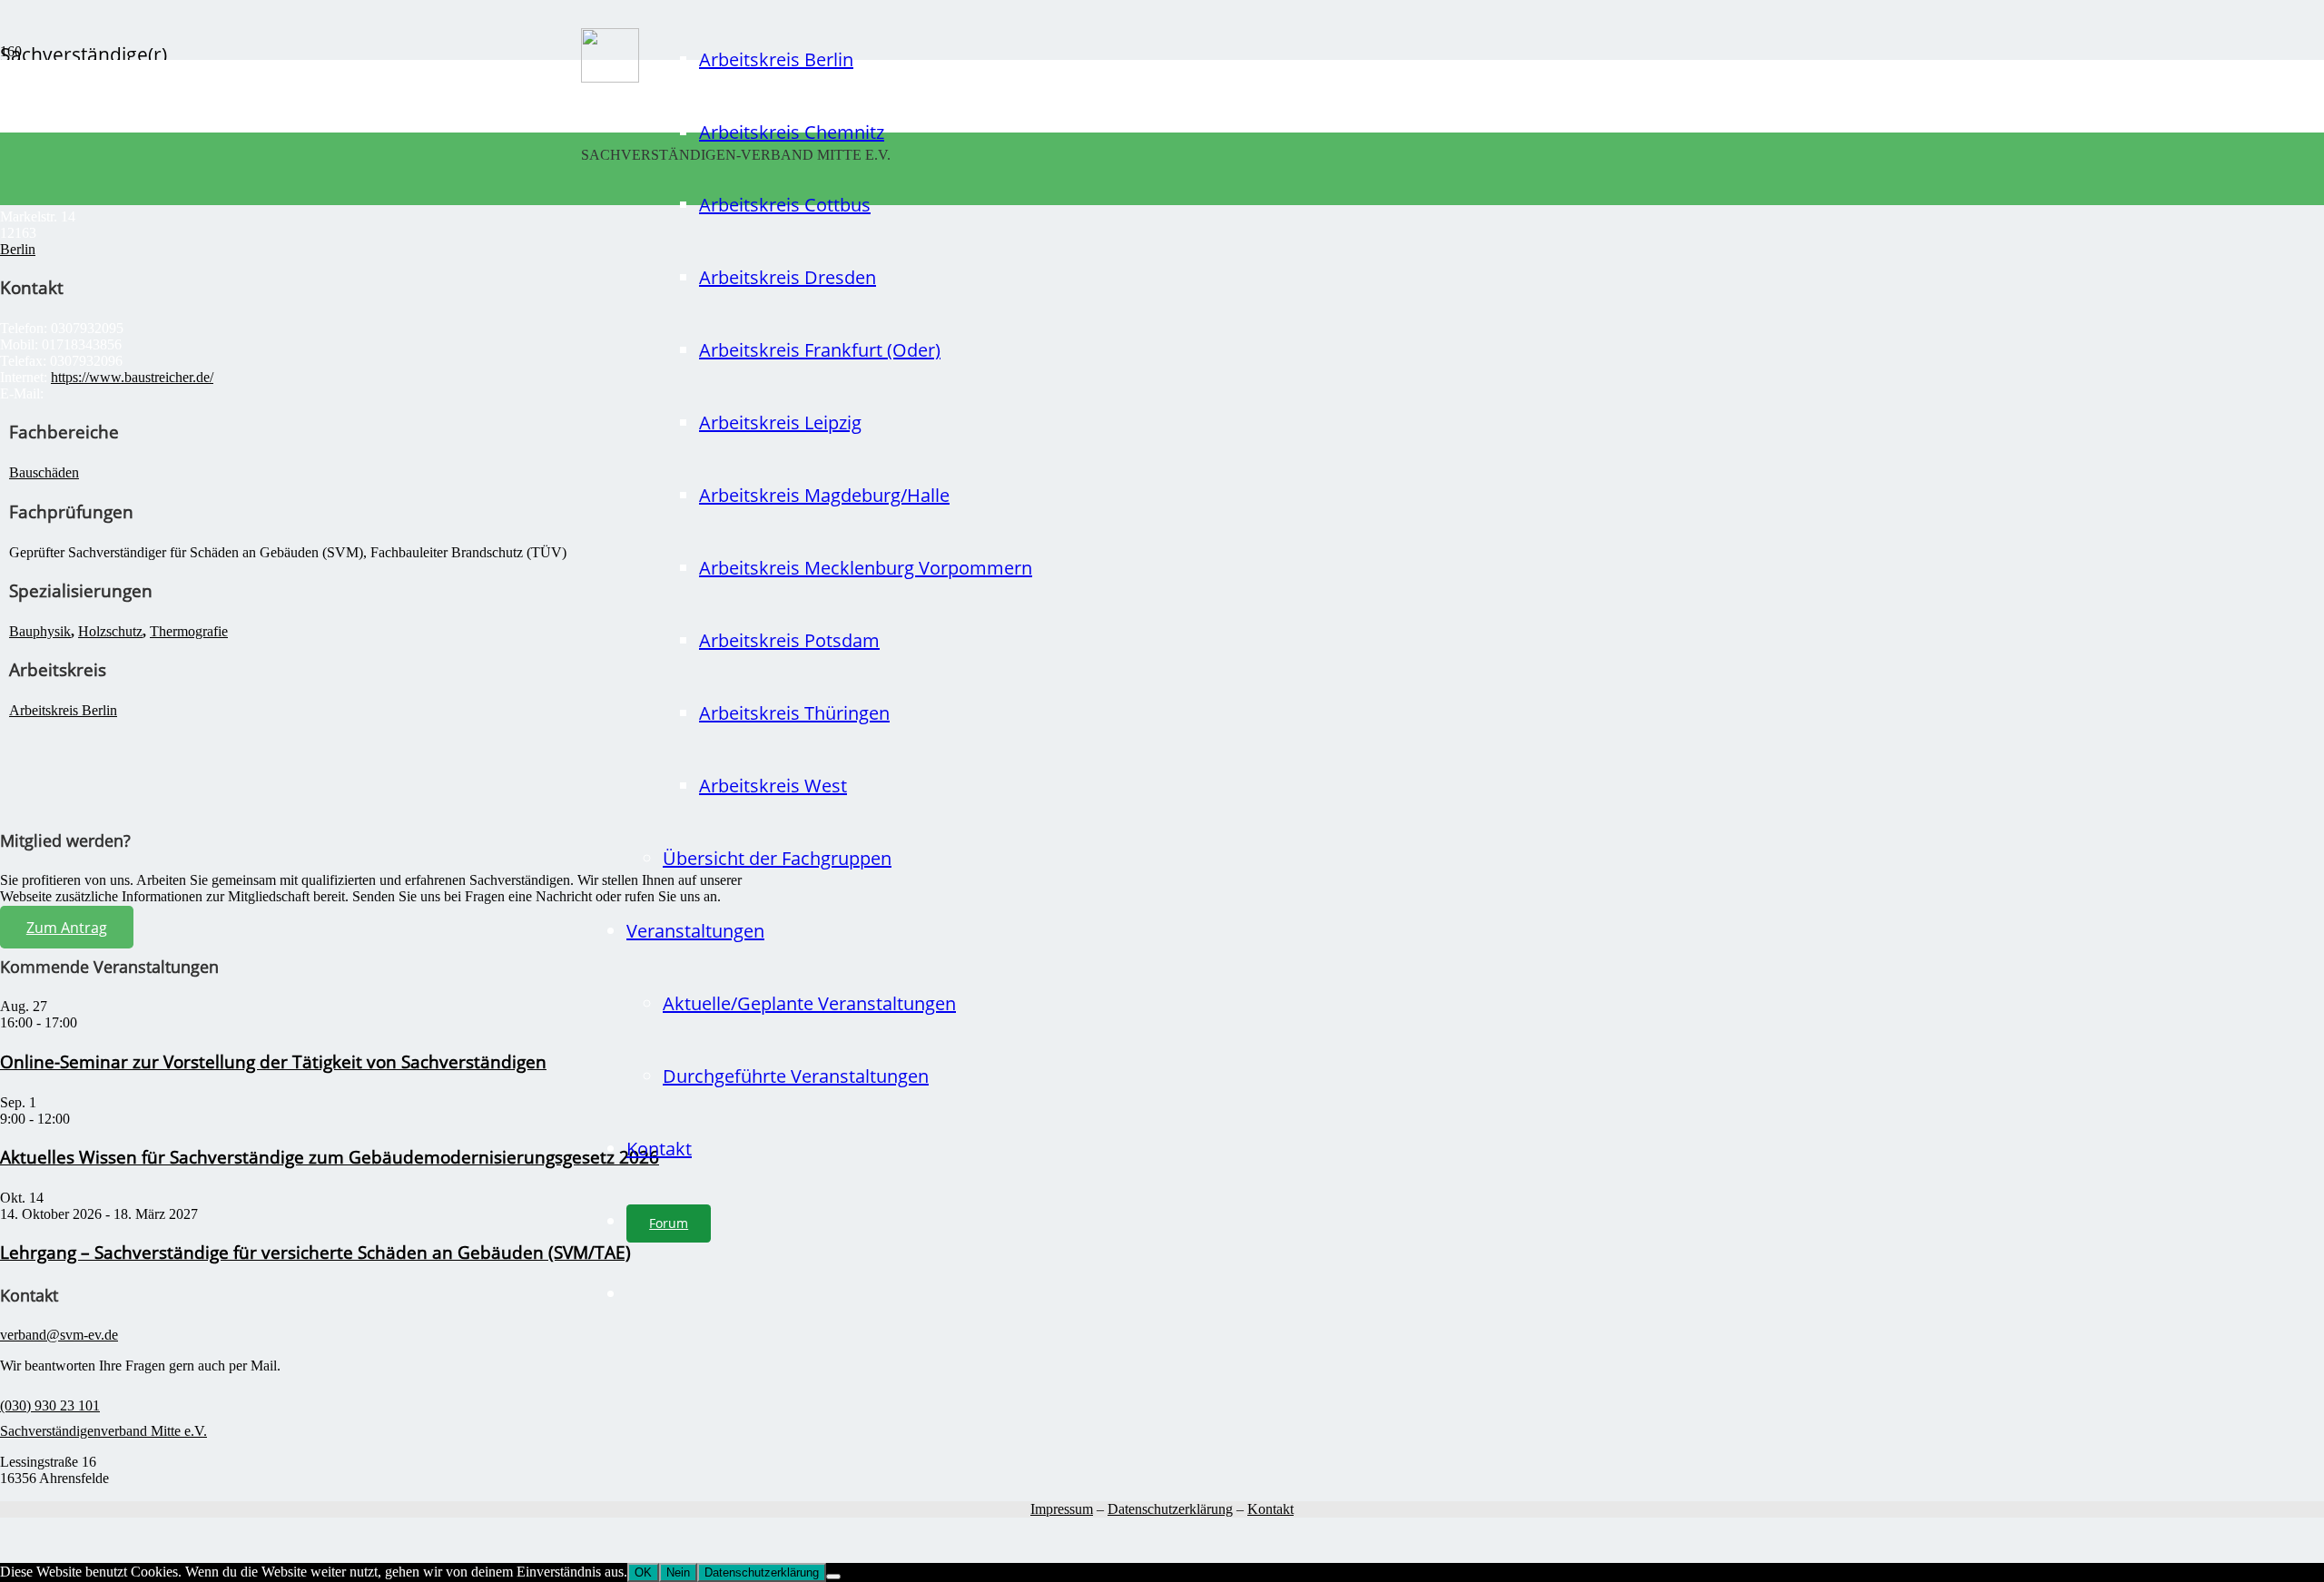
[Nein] (833, 1577)
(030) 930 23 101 (50, 1405)
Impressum (1062, 1509)
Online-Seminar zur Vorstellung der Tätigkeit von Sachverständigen (273, 1061)
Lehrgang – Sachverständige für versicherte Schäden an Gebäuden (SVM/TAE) (315, 1252)
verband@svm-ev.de (59, 1335)
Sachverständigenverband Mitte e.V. (103, 1431)
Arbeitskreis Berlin (63, 710)
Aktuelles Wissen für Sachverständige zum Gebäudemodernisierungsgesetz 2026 (330, 1157)
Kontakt (1270, 1509)
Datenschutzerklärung (1170, 1509)
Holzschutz (110, 631)
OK (643, 1572)
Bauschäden (44, 472)
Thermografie (189, 631)
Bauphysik (40, 631)
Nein (678, 1572)
